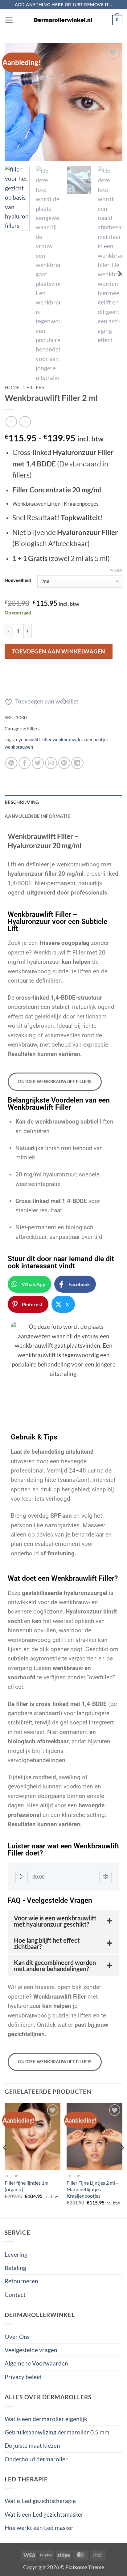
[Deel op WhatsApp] (11, 763)
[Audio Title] (72, 1877)
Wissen (116, 570)
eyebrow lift (28, 739)
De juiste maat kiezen (32, 2445)
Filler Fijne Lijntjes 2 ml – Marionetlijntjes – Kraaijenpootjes (93, 2189)
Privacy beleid (23, 2377)
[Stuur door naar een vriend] (51, 763)
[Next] (112, 102)
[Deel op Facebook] (25, 763)
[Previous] (15, 102)
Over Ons (17, 2337)
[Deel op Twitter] (38, 763)
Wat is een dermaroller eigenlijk (46, 2419)
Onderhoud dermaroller (36, 2459)
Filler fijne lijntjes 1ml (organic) (27, 2186)
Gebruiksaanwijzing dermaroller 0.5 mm (57, 2432)
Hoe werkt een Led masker (39, 2528)
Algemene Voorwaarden (36, 2363)
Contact (15, 2295)
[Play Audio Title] (22, 1877)
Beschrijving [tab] (22, 802)
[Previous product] (25, 422)
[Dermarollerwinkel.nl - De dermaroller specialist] (63, 20)
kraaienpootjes (93, 739)
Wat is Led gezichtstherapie (40, 2501)
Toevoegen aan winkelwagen (59, 651)
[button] (9, 20)
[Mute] (105, 1877)
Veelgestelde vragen (31, 2350)
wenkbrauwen (19, 747)
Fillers (35, 387)
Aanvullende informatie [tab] (38, 816)
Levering (16, 2254)
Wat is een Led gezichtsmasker (44, 2514)
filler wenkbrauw (59, 739)
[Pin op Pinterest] (64, 763)
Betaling (15, 2268)
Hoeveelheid (18, 580)
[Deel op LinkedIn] (77, 763)
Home (12, 387)
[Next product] (11, 422)
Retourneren (21, 2281)
